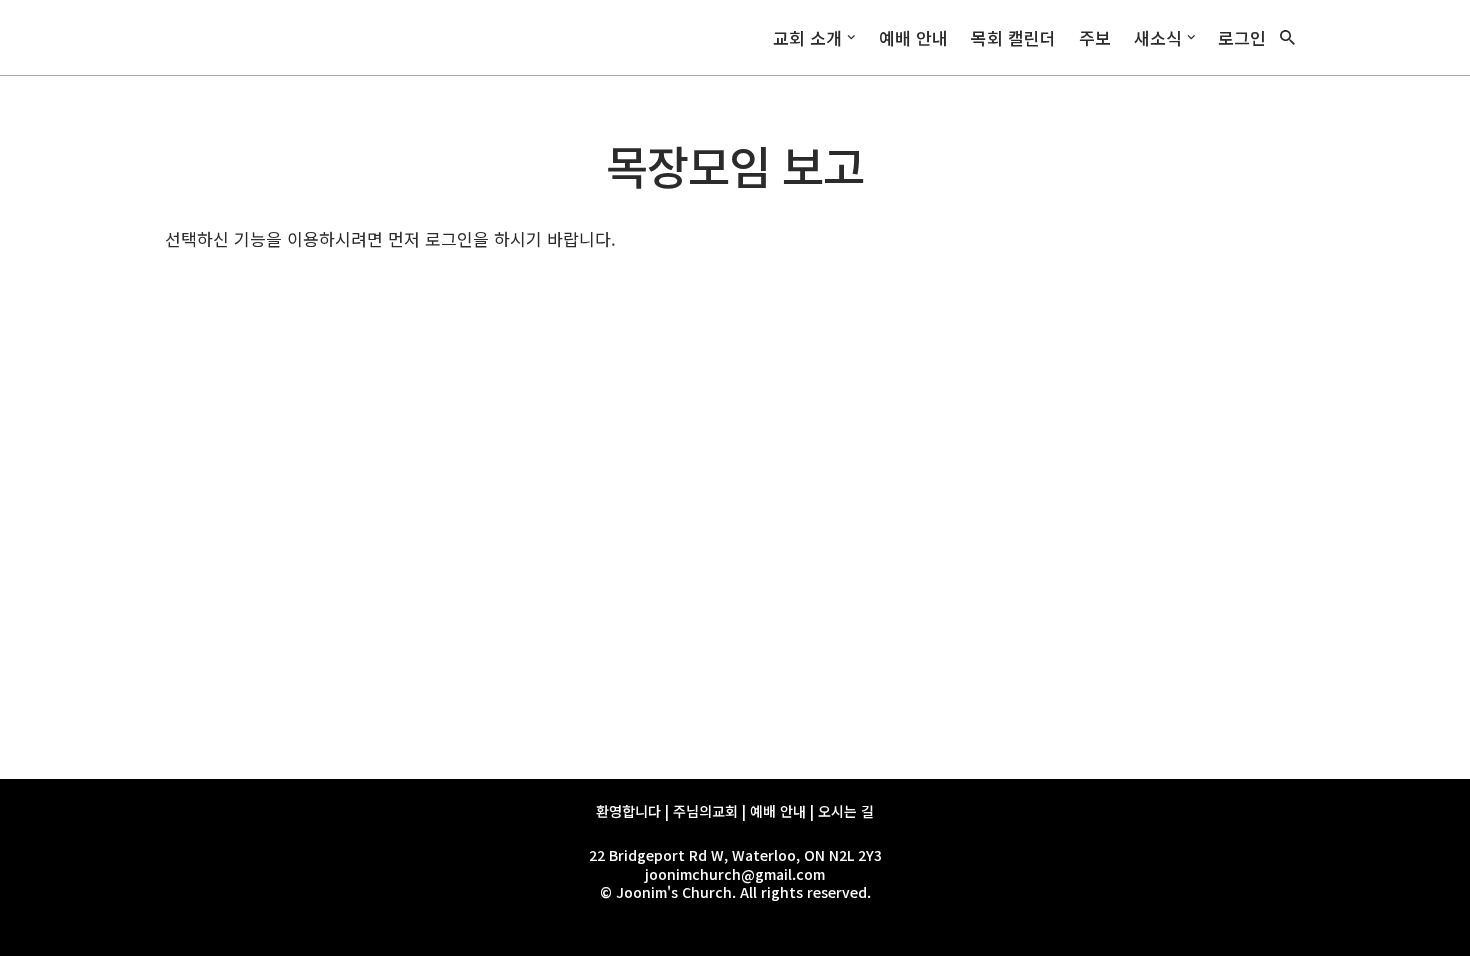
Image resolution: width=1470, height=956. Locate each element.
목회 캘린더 (1013, 37)
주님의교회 (705, 811)
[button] (851, 37)
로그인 (1242, 37)
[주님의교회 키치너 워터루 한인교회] (245, 37)
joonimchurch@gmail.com (735, 874)
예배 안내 (913, 37)
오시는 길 (846, 811)
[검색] (1287, 37)
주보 (1095, 37)
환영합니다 (628, 811)
